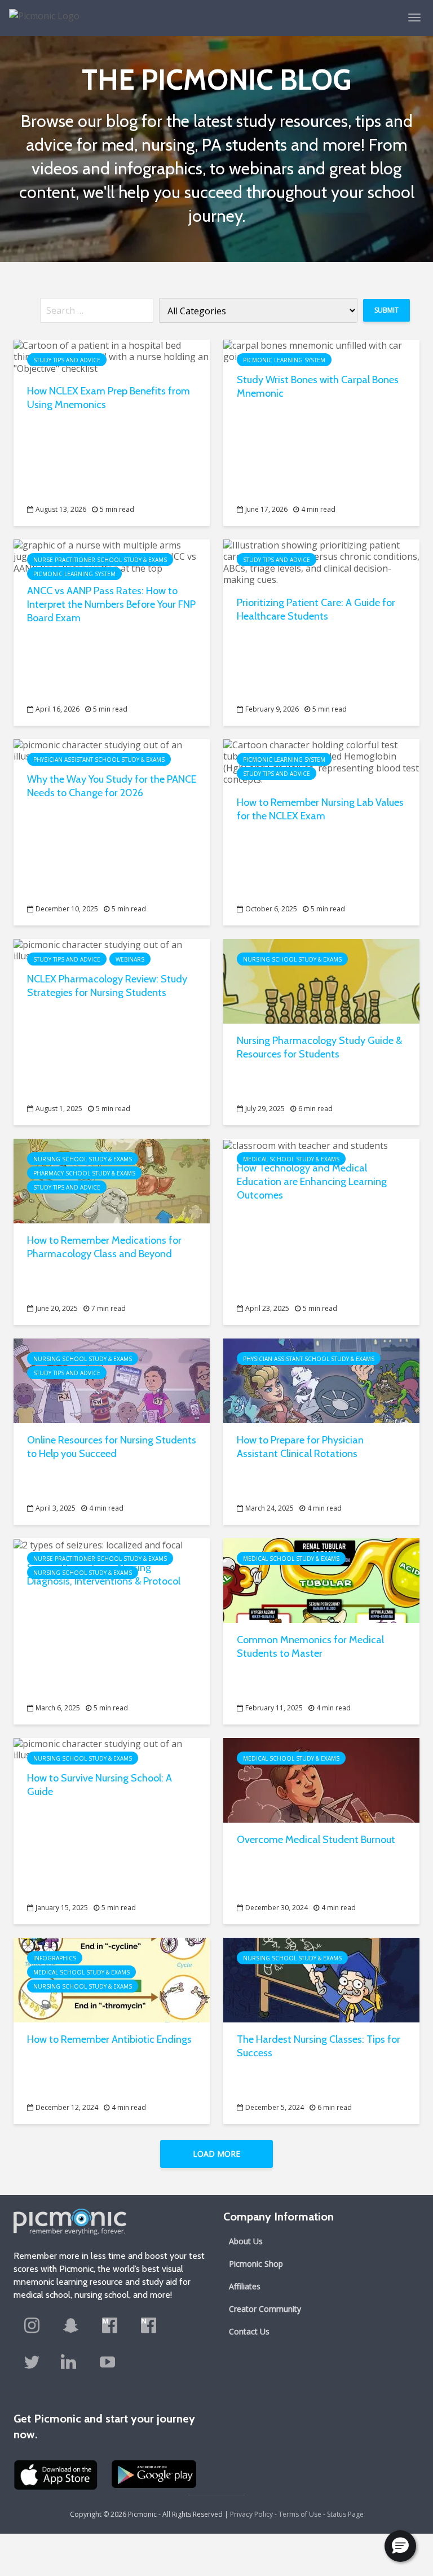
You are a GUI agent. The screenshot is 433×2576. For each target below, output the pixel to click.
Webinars (130, 959)
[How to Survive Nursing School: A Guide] (112, 1749)
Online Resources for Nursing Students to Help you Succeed (112, 1447)
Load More (216, 2154)
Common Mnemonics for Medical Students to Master (310, 1647)
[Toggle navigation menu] (414, 17)
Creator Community (265, 2309)
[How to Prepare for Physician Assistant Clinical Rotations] (321, 1380)
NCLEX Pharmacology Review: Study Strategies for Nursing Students (107, 986)
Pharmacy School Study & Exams (84, 1173)
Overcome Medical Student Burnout (316, 1840)
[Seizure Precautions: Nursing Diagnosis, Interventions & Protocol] (98, 1544)
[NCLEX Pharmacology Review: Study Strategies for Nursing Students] (112, 950)
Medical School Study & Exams (291, 1159)
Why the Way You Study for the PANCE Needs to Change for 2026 (112, 786)
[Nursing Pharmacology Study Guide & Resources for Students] (321, 980)
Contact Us (249, 2331)
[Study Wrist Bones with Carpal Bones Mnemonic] (321, 350)
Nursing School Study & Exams (292, 959)
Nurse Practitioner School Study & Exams (100, 560)
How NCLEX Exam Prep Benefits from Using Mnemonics (109, 398)
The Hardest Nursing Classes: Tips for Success (319, 2046)
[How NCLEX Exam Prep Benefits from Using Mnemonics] (112, 356)
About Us (246, 2241)
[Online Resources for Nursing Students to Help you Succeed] (112, 1380)
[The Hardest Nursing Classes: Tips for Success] (321, 1979)
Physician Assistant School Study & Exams (99, 760)
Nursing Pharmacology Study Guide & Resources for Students (319, 1047)
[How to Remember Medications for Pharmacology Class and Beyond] (112, 1180)
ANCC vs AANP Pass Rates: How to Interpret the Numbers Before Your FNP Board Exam (111, 604)
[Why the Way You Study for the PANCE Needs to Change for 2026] (112, 750)
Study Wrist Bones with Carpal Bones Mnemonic (318, 387)
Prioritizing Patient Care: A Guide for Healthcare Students (316, 609)
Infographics (55, 1958)
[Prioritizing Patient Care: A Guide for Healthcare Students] (321, 561)
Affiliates (245, 2286)
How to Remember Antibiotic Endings (109, 2039)
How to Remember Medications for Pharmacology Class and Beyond (104, 1247)
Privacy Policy (251, 2514)
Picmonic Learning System (284, 360)
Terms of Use (300, 2514)
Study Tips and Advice (67, 360)
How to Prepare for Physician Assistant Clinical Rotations (300, 1447)
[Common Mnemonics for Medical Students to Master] (321, 1579)
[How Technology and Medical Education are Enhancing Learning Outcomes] (306, 1144)
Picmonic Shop (256, 2264)
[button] (400, 2546)
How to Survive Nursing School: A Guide (100, 1785)
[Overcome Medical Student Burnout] (321, 1779)
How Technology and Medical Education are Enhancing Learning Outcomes (312, 1182)
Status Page (345, 2514)
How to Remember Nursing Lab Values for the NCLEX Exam (320, 809)
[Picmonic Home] (40, 10)
